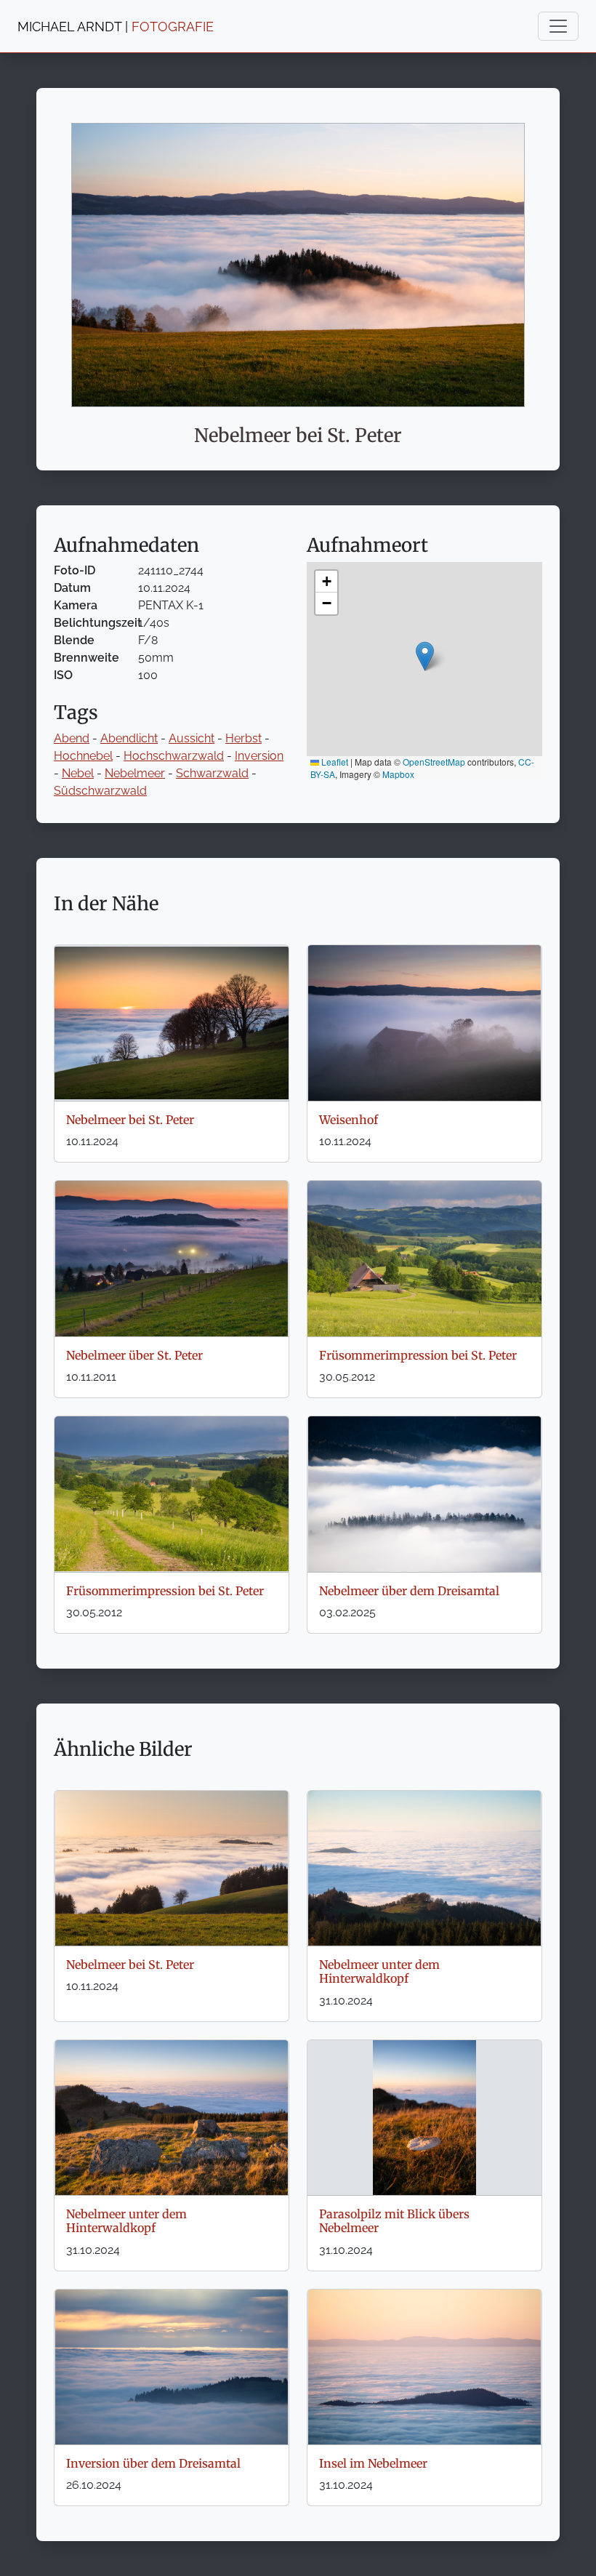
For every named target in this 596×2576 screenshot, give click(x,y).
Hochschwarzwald (174, 756)
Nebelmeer (135, 773)
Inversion (259, 756)
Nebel (78, 773)
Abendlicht (129, 738)
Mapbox (398, 774)
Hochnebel (83, 756)
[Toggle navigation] (558, 26)
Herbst (243, 738)
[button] (425, 656)
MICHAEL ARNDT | (116, 27)
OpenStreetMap (434, 762)
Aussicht (192, 738)
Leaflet (334, 762)
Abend (72, 738)
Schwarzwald (212, 773)
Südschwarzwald (100, 791)
